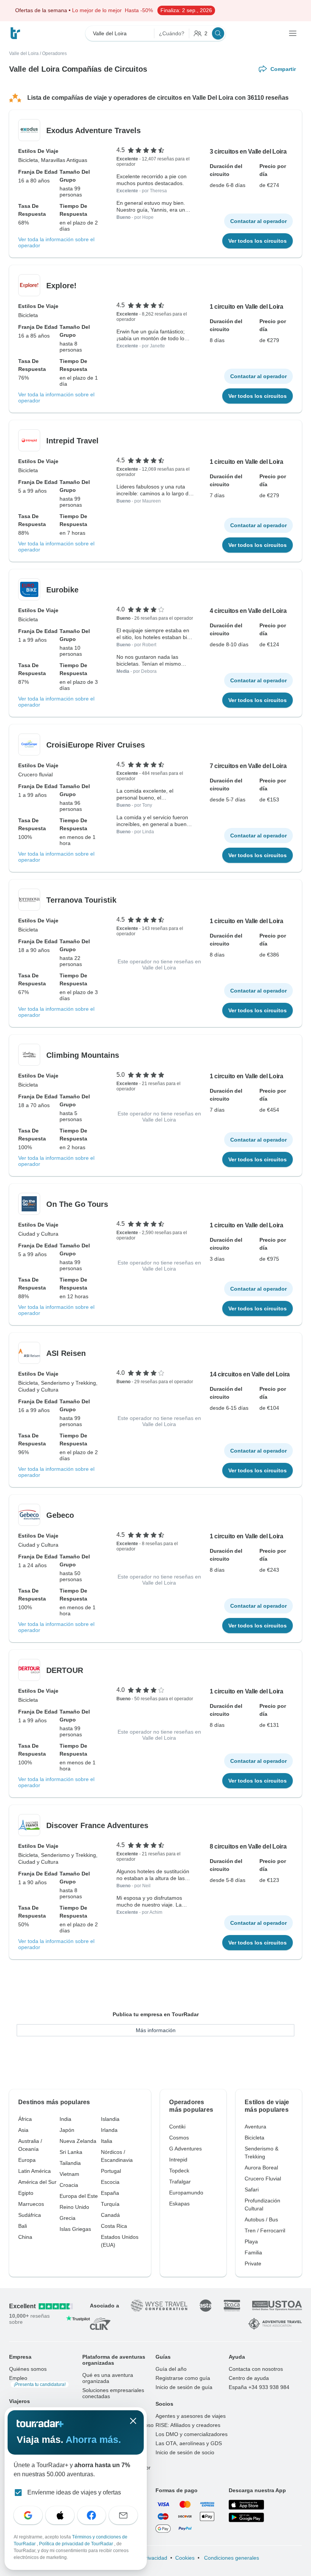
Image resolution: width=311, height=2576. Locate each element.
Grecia (68, 2218)
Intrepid (178, 2160)
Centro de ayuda (249, 2378)
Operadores (54, 53)
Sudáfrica (30, 2215)
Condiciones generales (231, 2558)
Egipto (26, 2193)
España (110, 2193)
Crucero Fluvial (263, 2179)
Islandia (110, 2119)
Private (253, 2263)
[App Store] (246, 2505)
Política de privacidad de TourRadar (77, 2544)
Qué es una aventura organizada (108, 2378)
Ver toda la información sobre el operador (56, 242)
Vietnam (69, 2174)
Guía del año (171, 2369)
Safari (252, 2190)
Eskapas (179, 2204)
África (25, 2119)
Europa (27, 2160)
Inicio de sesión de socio (185, 2452)
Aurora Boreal (261, 2168)
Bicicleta (254, 2138)
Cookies (185, 2558)
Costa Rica (114, 2226)
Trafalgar (180, 2182)
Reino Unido (74, 2207)
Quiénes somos (28, 2369)
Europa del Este (79, 2196)
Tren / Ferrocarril (265, 2230)
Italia (107, 2141)
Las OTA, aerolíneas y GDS (189, 2443)
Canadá (110, 2215)
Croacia (69, 2185)
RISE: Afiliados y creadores (188, 2425)
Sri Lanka (71, 2152)
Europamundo (186, 2193)
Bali (23, 2226)
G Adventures (185, 2149)
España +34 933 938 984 (259, 2387)
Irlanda (109, 2130)
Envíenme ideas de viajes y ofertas (74, 2492)
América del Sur (37, 2182)
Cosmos (179, 2138)
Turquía (110, 2204)
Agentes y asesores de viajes (191, 2416)
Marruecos (31, 2204)
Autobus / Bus (261, 2219)
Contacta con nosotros (256, 2369)
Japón (67, 2130)
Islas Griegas (75, 2229)
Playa (251, 2241)
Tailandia (70, 2163)
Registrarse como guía (183, 2378)
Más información (156, 2030)
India (65, 2119)
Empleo (37, 2381)
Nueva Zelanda (78, 2141)
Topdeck (179, 2171)
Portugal (111, 2171)
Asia (23, 2130)
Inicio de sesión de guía (184, 2387)
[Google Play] (246, 2518)
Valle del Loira (24, 53)
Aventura (255, 2127)
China (25, 2237)
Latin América (35, 2171)
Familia (253, 2252)
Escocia (110, 2182)
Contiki (177, 2127)
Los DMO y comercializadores (192, 2434)
